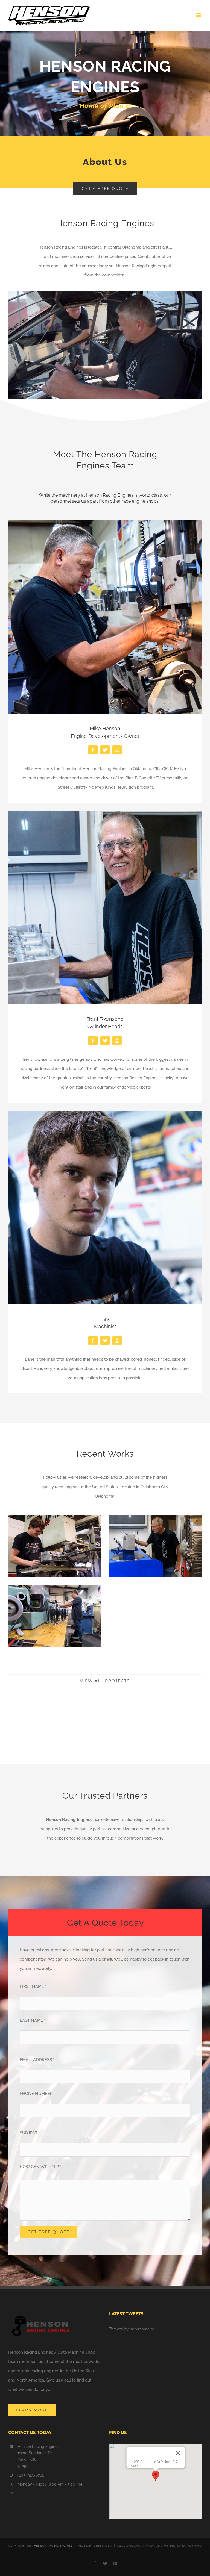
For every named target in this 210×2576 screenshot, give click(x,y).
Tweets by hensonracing (132, 2329)
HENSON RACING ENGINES (53, 2546)
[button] (156, 2476)
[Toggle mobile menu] (199, 15)
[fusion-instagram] (117, 750)
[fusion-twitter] (105, 750)
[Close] (178, 2453)
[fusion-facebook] (93, 750)
